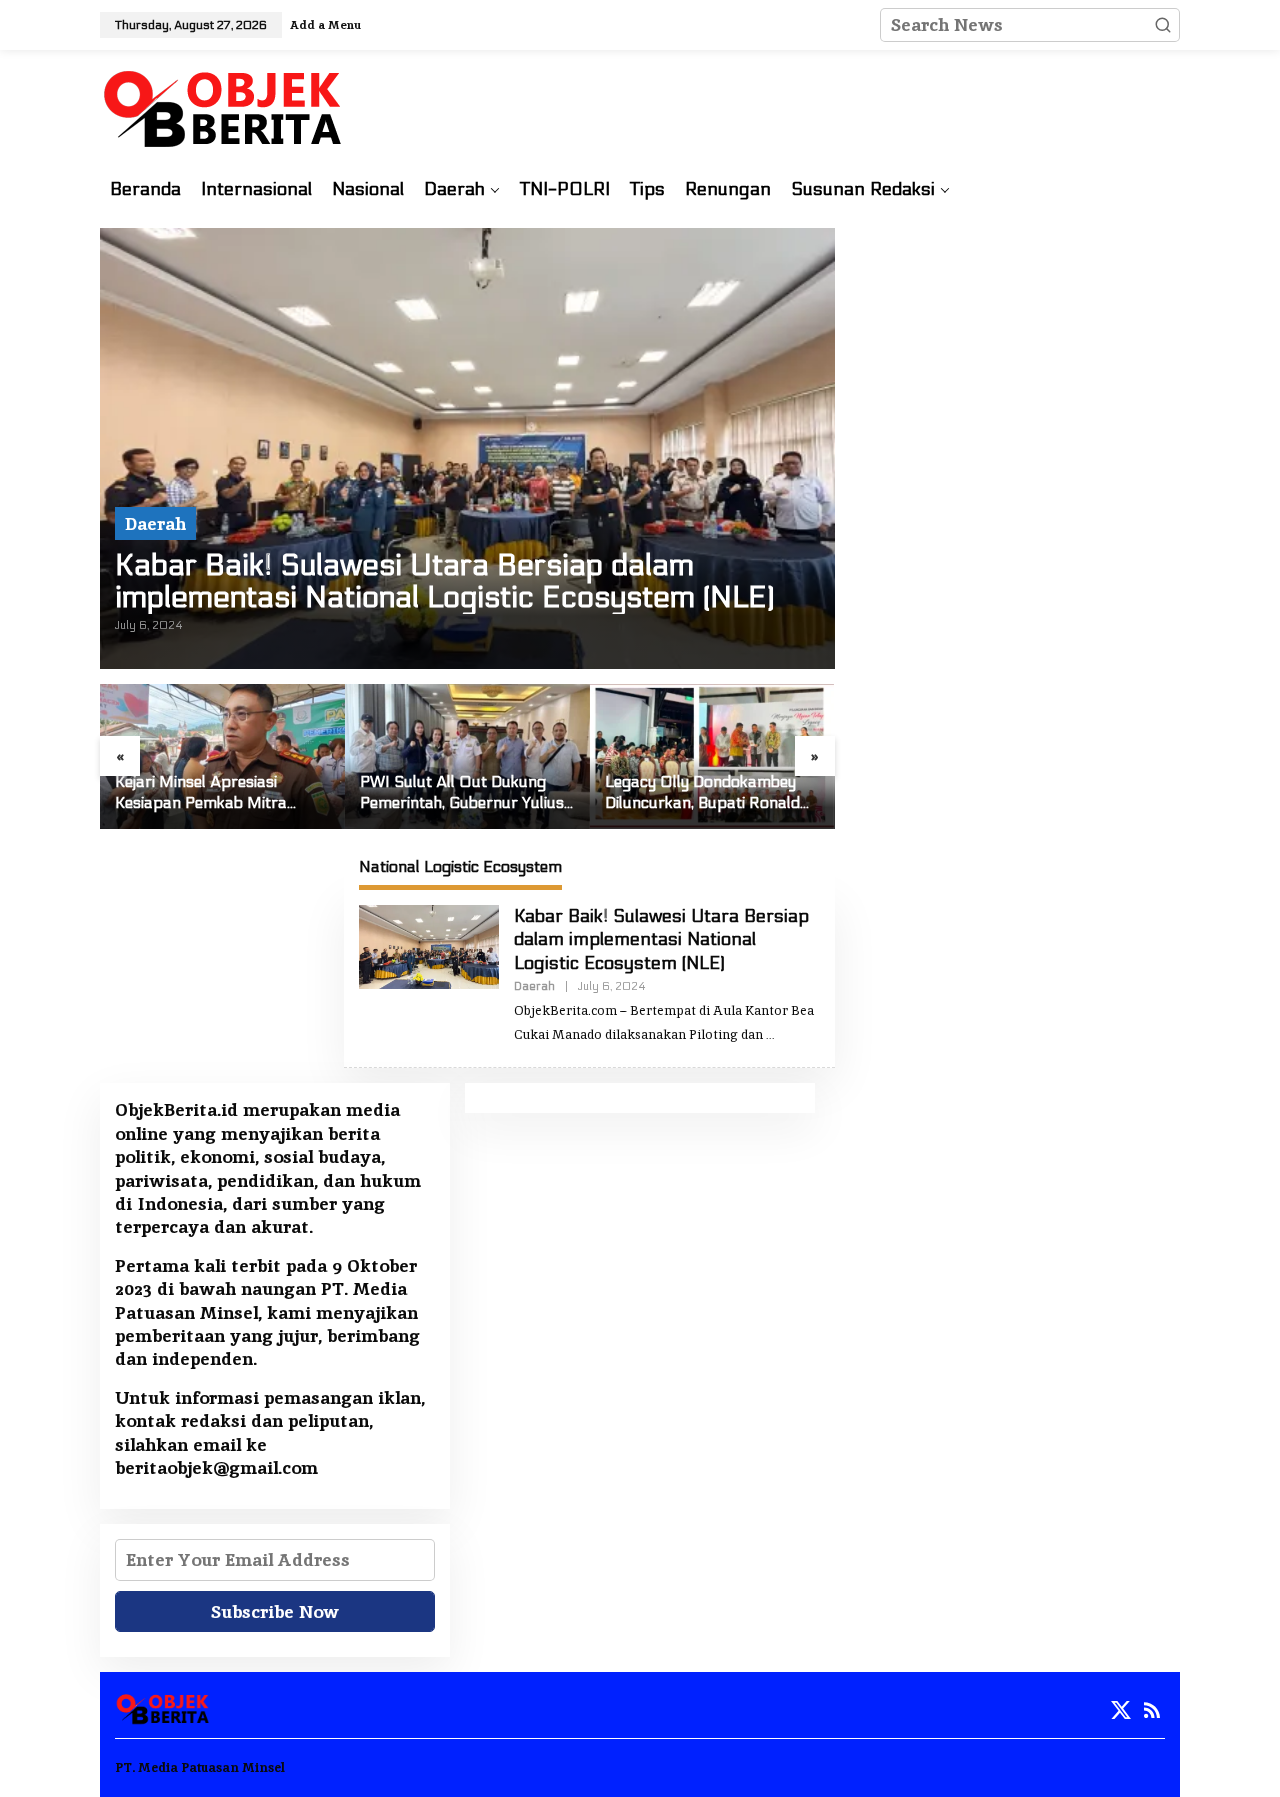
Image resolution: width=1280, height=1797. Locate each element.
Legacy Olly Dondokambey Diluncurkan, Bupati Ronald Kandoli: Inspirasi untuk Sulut (709, 793)
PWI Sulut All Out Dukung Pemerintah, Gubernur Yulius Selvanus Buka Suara (462, 793)
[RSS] (1152, 1710)
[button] (1163, 25)
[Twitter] (1121, 1710)
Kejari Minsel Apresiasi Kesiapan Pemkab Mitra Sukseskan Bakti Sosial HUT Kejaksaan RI (215, 793)
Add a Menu (325, 25)
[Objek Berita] (226, 106)
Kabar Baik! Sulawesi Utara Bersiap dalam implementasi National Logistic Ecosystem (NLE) (444, 582)
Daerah (155, 523)
